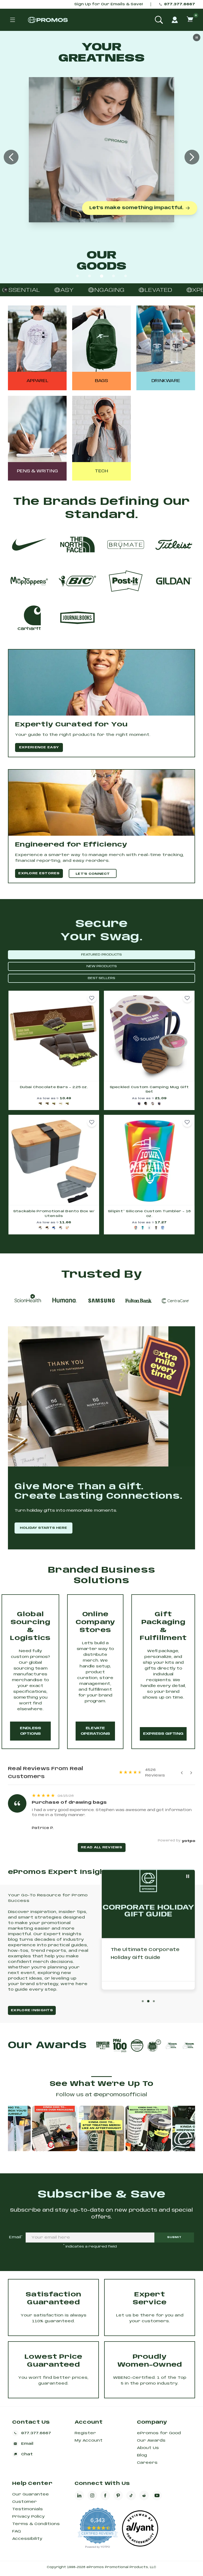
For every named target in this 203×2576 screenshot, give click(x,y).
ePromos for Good (159, 2433)
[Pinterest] (118, 2495)
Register (85, 2433)
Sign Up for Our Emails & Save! (109, 4)
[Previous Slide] (11, 157)
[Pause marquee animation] (6, 290)
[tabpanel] (101, 1113)
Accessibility (27, 2539)
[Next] (191, 1773)
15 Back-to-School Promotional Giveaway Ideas (142, 1958)
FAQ (17, 2531)
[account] (175, 20)
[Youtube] (157, 2495)
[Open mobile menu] (12, 20)
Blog (142, 2455)
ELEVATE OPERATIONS (95, 1731)
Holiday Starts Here (43, 1528)
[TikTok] (131, 2495)
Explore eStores (39, 873)
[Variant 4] (61, 1104)
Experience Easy (39, 747)
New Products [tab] (102, 966)
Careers (147, 2463)
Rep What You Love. (98, 187)
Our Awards (151, 2441)
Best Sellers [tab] (101, 978)
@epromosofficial (120, 2095)
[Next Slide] (192, 157)
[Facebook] (105, 2495)
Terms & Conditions (36, 2524)
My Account (89, 2441)
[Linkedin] (79, 2495)
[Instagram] (92, 2495)
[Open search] (159, 20)
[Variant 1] (40, 1104)
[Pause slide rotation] (188, 1876)
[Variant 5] (67, 1104)
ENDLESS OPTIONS (30, 1731)
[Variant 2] (47, 1104)
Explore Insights (32, 2010)
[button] (92, 998)
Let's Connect (93, 874)
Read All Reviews (101, 1847)
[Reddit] (144, 2495)
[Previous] (182, 1773)
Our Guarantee (31, 2494)
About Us (148, 2448)
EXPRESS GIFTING (163, 1734)
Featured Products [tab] (101, 955)
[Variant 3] (54, 1104)
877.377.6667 (180, 4)
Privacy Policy (28, 2517)
